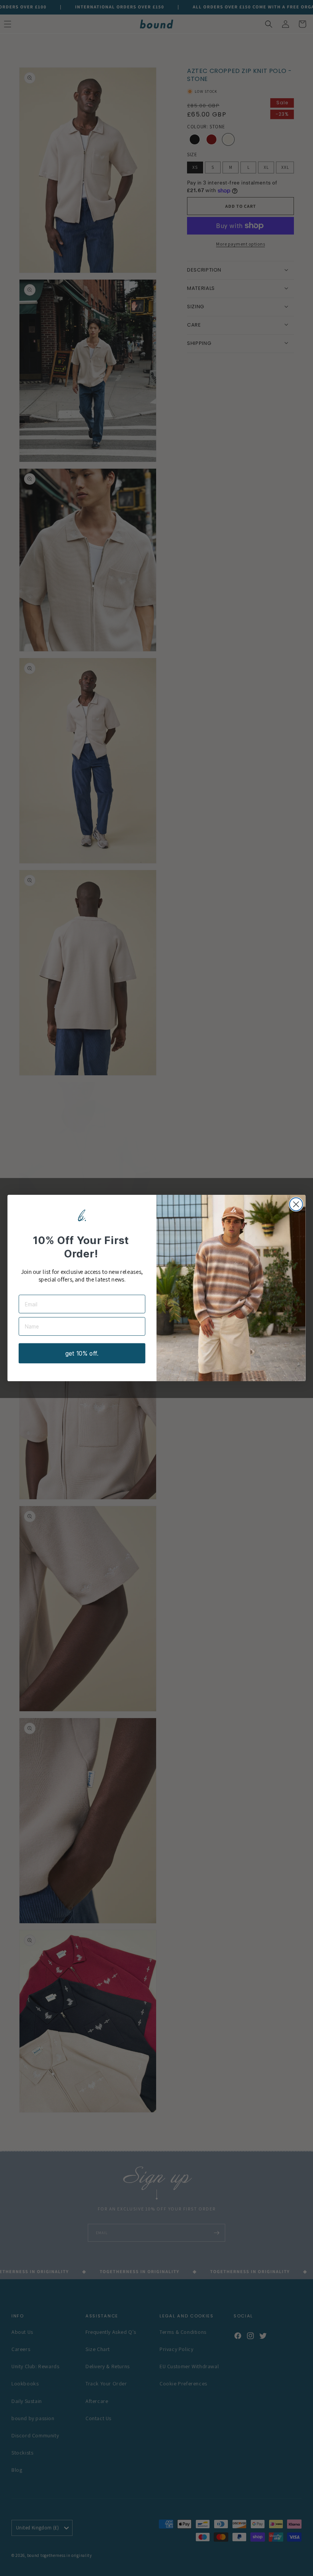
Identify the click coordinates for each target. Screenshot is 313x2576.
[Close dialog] (296, 1204)
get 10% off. (82, 1353)
